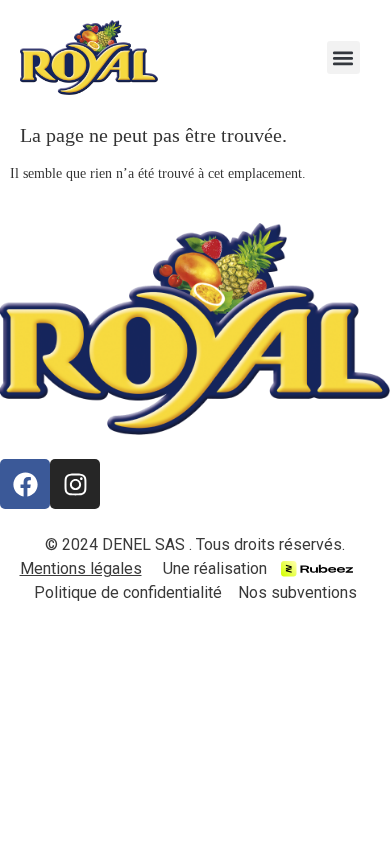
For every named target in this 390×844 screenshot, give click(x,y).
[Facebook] (25, 484)
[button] (343, 57)
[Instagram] (75, 484)
